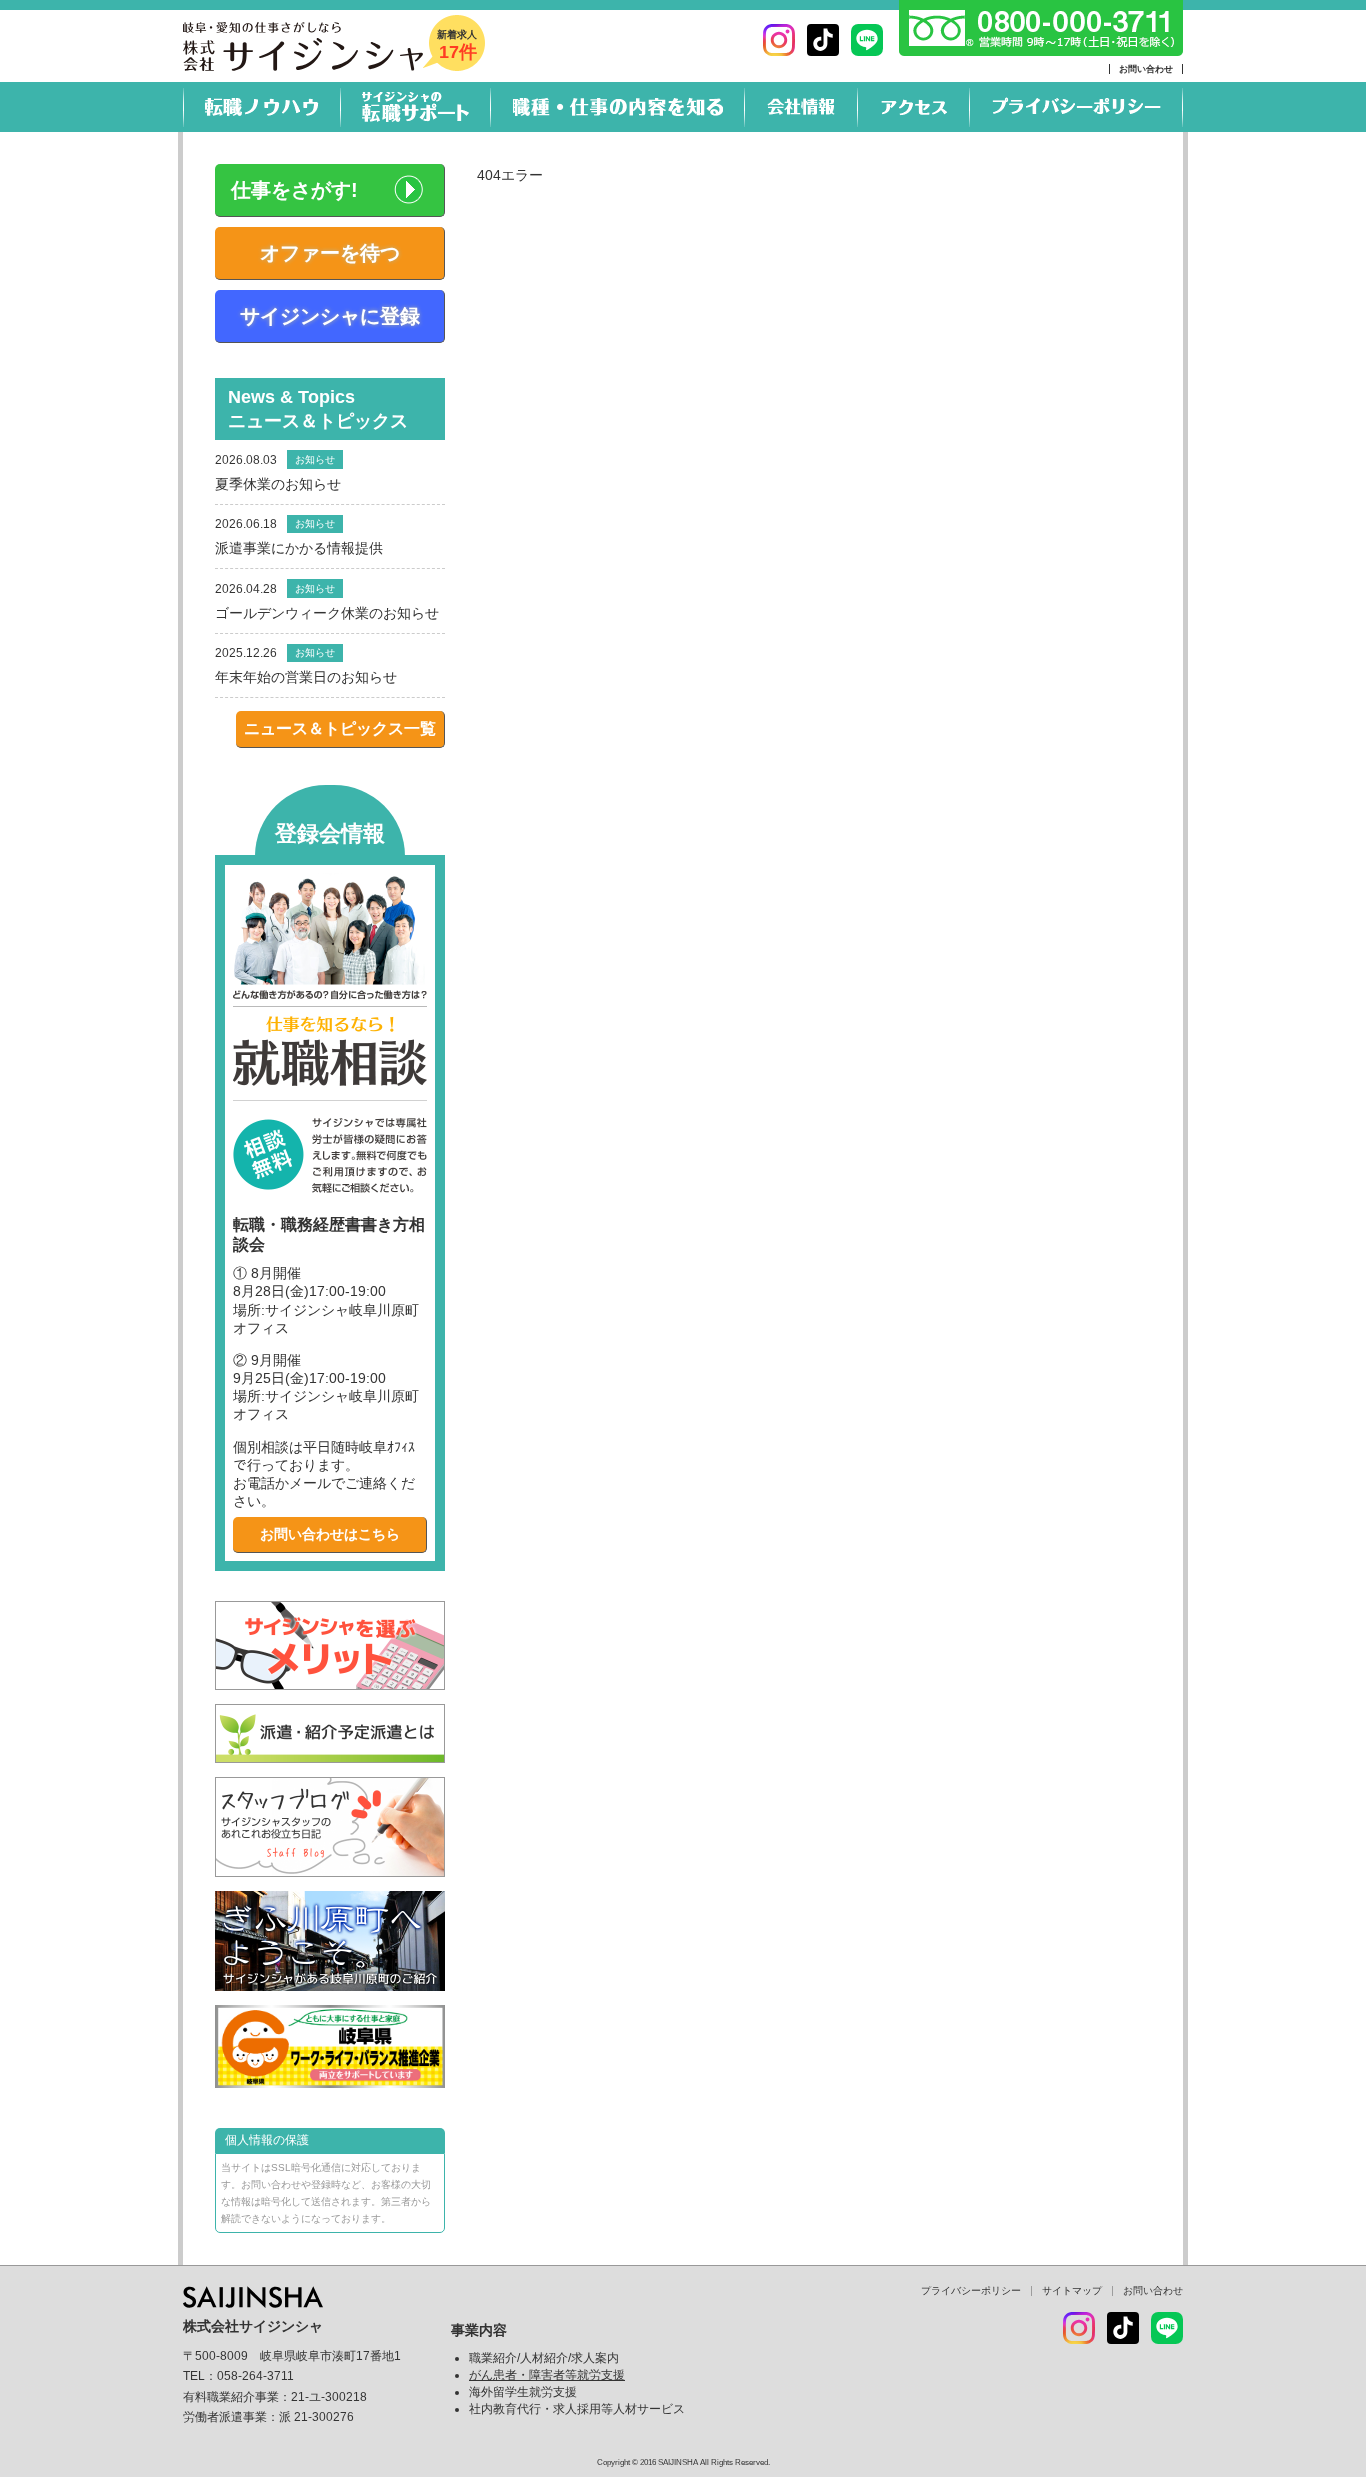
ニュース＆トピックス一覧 (340, 728)
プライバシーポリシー (971, 2290)
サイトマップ (1072, 2290)
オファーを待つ (330, 253)
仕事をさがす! (294, 190)
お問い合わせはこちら (330, 1534)
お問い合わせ (1146, 69)
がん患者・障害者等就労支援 (547, 2375)
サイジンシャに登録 (330, 316)
